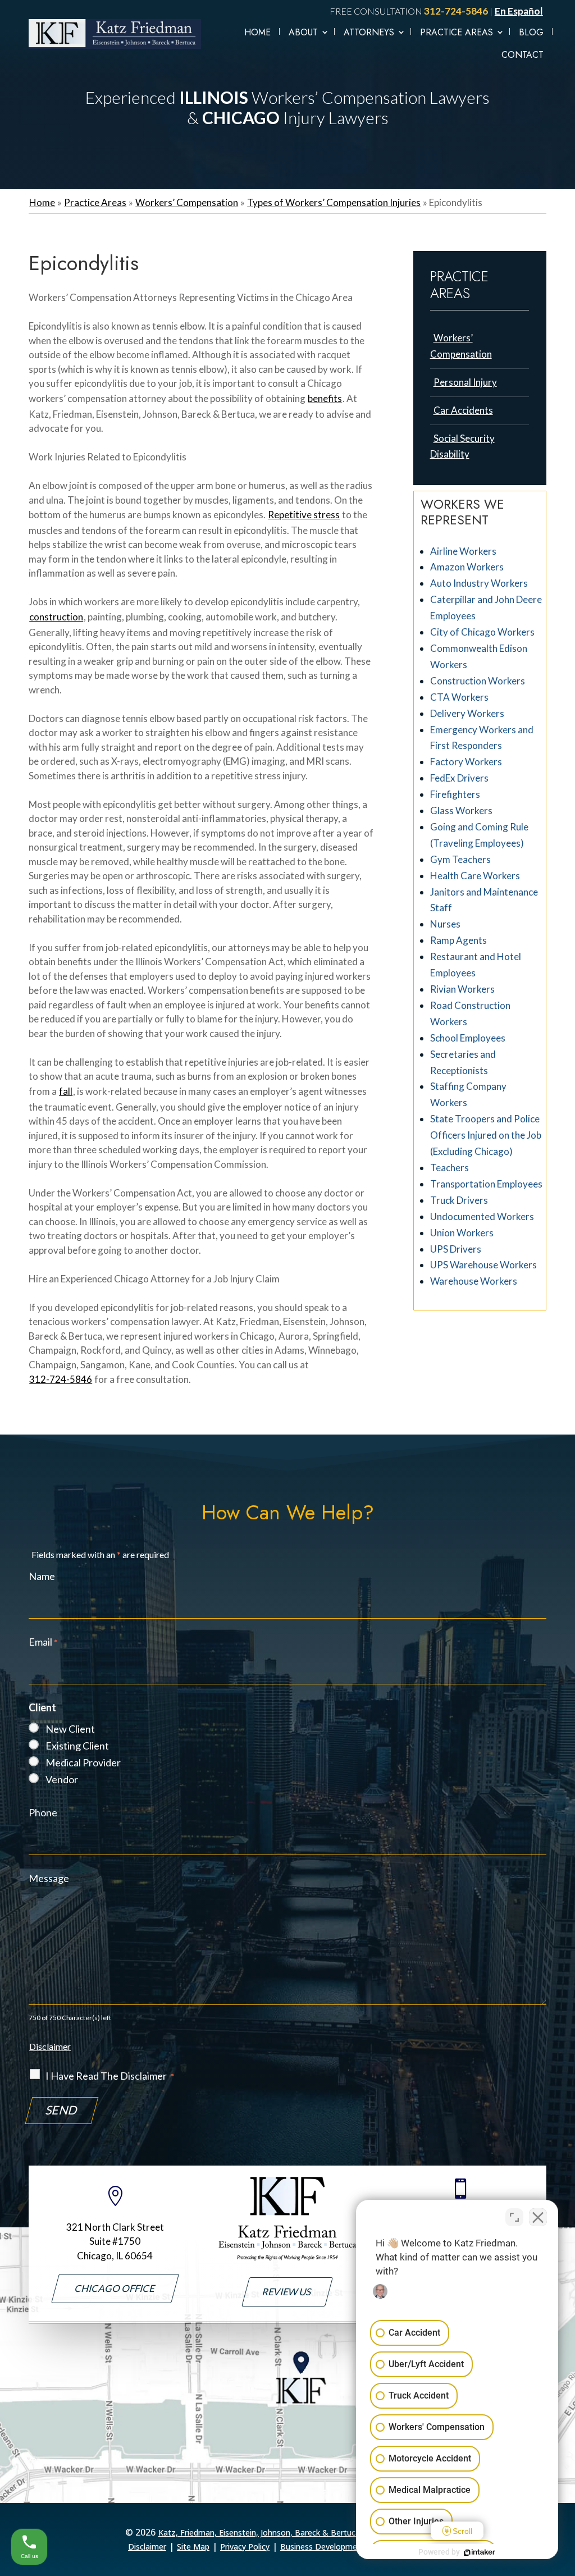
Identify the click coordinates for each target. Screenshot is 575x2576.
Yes (305, 1310)
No (268, 1310)
